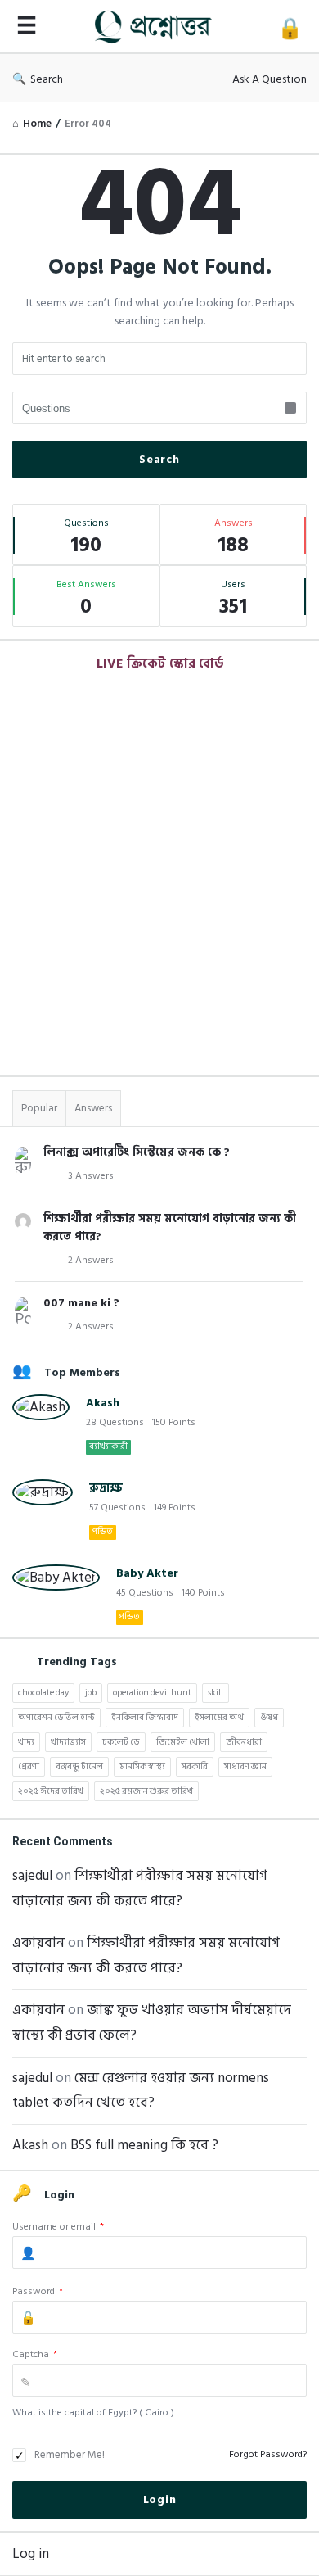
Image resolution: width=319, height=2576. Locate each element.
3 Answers (91, 1176)
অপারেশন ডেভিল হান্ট (56, 1718)
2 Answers (91, 1260)
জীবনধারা (244, 1742)
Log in (31, 2554)
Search (47, 79)
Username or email (58, 2227)
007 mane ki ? (81, 1303)
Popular (39, 1108)
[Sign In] (290, 29)
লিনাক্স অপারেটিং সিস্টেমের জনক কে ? (137, 1152)
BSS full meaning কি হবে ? (144, 2145)
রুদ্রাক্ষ (106, 1488)
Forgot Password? (268, 2454)
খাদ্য (26, 1742)
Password (38, 2291)
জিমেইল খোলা (183, 1742)
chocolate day (43, 1693)
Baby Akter (147, 1573)
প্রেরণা (29, 1767)
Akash (103, 1403)
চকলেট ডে (121, 1742)
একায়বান (38, 1943)
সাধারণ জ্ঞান (245, 1767)
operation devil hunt (152, 1693)
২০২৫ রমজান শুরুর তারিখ (146, 1791)
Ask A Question (270, 79)
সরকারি (195, 1767)
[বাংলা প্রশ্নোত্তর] (157, 27)
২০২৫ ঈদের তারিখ (51, 1791)
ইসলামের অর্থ (219, 1718)
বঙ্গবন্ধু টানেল (79, 1767)
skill (216, 1693)
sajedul (32, 1876)
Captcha (35, 2354)
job (91, 1693)
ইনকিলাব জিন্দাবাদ (145, 1718)
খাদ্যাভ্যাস (68, 1742)
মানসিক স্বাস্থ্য (142, 1767)
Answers (93, 1108)
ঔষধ (269, 1718)
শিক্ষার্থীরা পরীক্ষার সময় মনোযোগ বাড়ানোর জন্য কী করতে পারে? (170, 1227)
